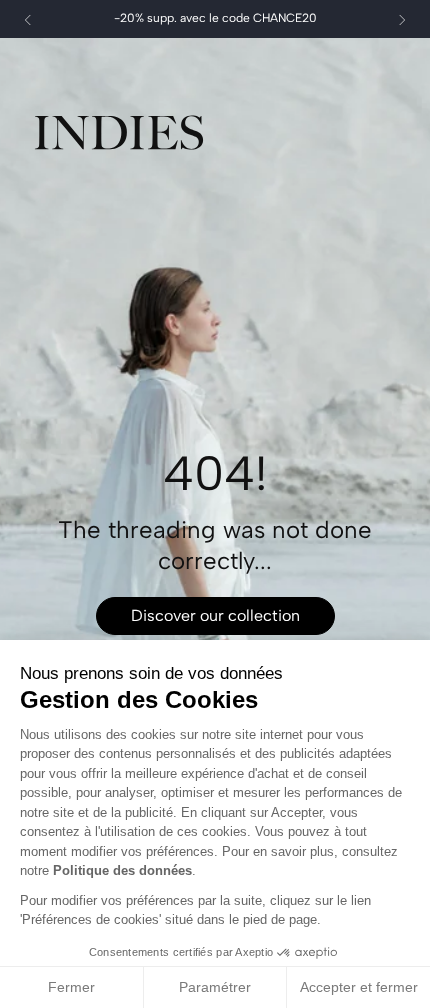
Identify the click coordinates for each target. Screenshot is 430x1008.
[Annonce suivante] (402, 20)
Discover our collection (215, 615)
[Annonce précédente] (28, 20)
